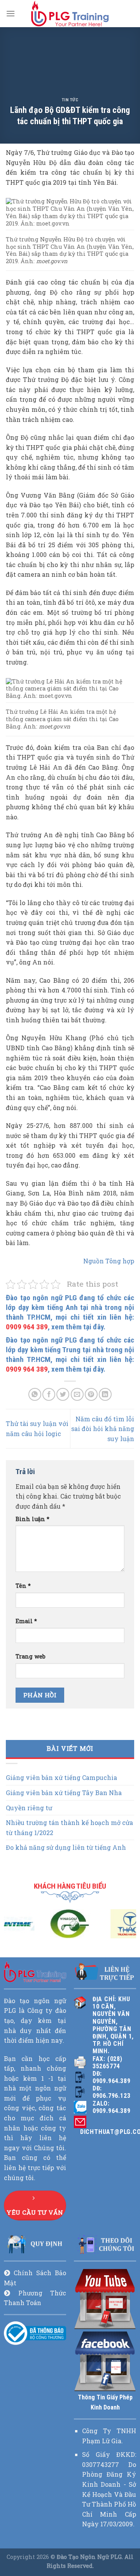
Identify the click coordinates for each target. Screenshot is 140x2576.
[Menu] (10, 13)
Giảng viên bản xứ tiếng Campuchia (61, 1778)
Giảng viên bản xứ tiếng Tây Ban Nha (64, 1793)
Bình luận (32, 1519)
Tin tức (70, 100)
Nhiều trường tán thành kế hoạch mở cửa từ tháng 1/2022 (69, 1827)
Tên (23, 1586)
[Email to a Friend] (77, 1394)
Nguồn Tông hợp (109, 1261)
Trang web (31, 1656)
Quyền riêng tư (29, 1808)
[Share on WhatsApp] (35, 1394)
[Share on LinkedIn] (105, 1394)
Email (26, 1621)
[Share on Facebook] (49, 1394)
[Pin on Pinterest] (91, 1394)
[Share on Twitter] (63, 1394)
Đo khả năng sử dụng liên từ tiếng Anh (66, 1848)
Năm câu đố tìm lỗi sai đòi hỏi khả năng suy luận (103, 1429)
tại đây (93, 1327)
